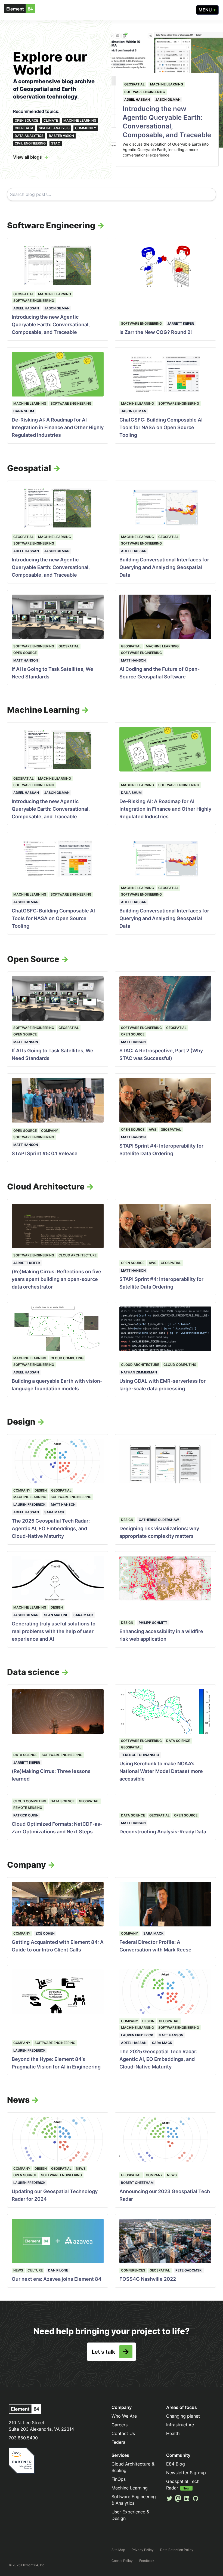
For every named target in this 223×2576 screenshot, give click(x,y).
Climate (51, 120)
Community (86, 128)
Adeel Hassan (137, 99)
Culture (35, 2270)
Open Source (26, 120)
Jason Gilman (168, 99)
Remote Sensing (28, 1808)
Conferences (133, 2270)
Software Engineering (145, 92)
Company (49, 1131)
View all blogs (27, 157)
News (81, 2168)
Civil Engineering (30, 143)
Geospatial (134, 84)
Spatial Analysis (54, 128)
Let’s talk (103, 2352)
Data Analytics (29, 136)
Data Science (25, 1755)
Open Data (24, 128)
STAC (56, 143)
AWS (153, 1129)
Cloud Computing (67, 1358)
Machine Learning (80, 120)
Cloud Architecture (78, 1255)
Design (41, 1490)
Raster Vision (61, 136)
